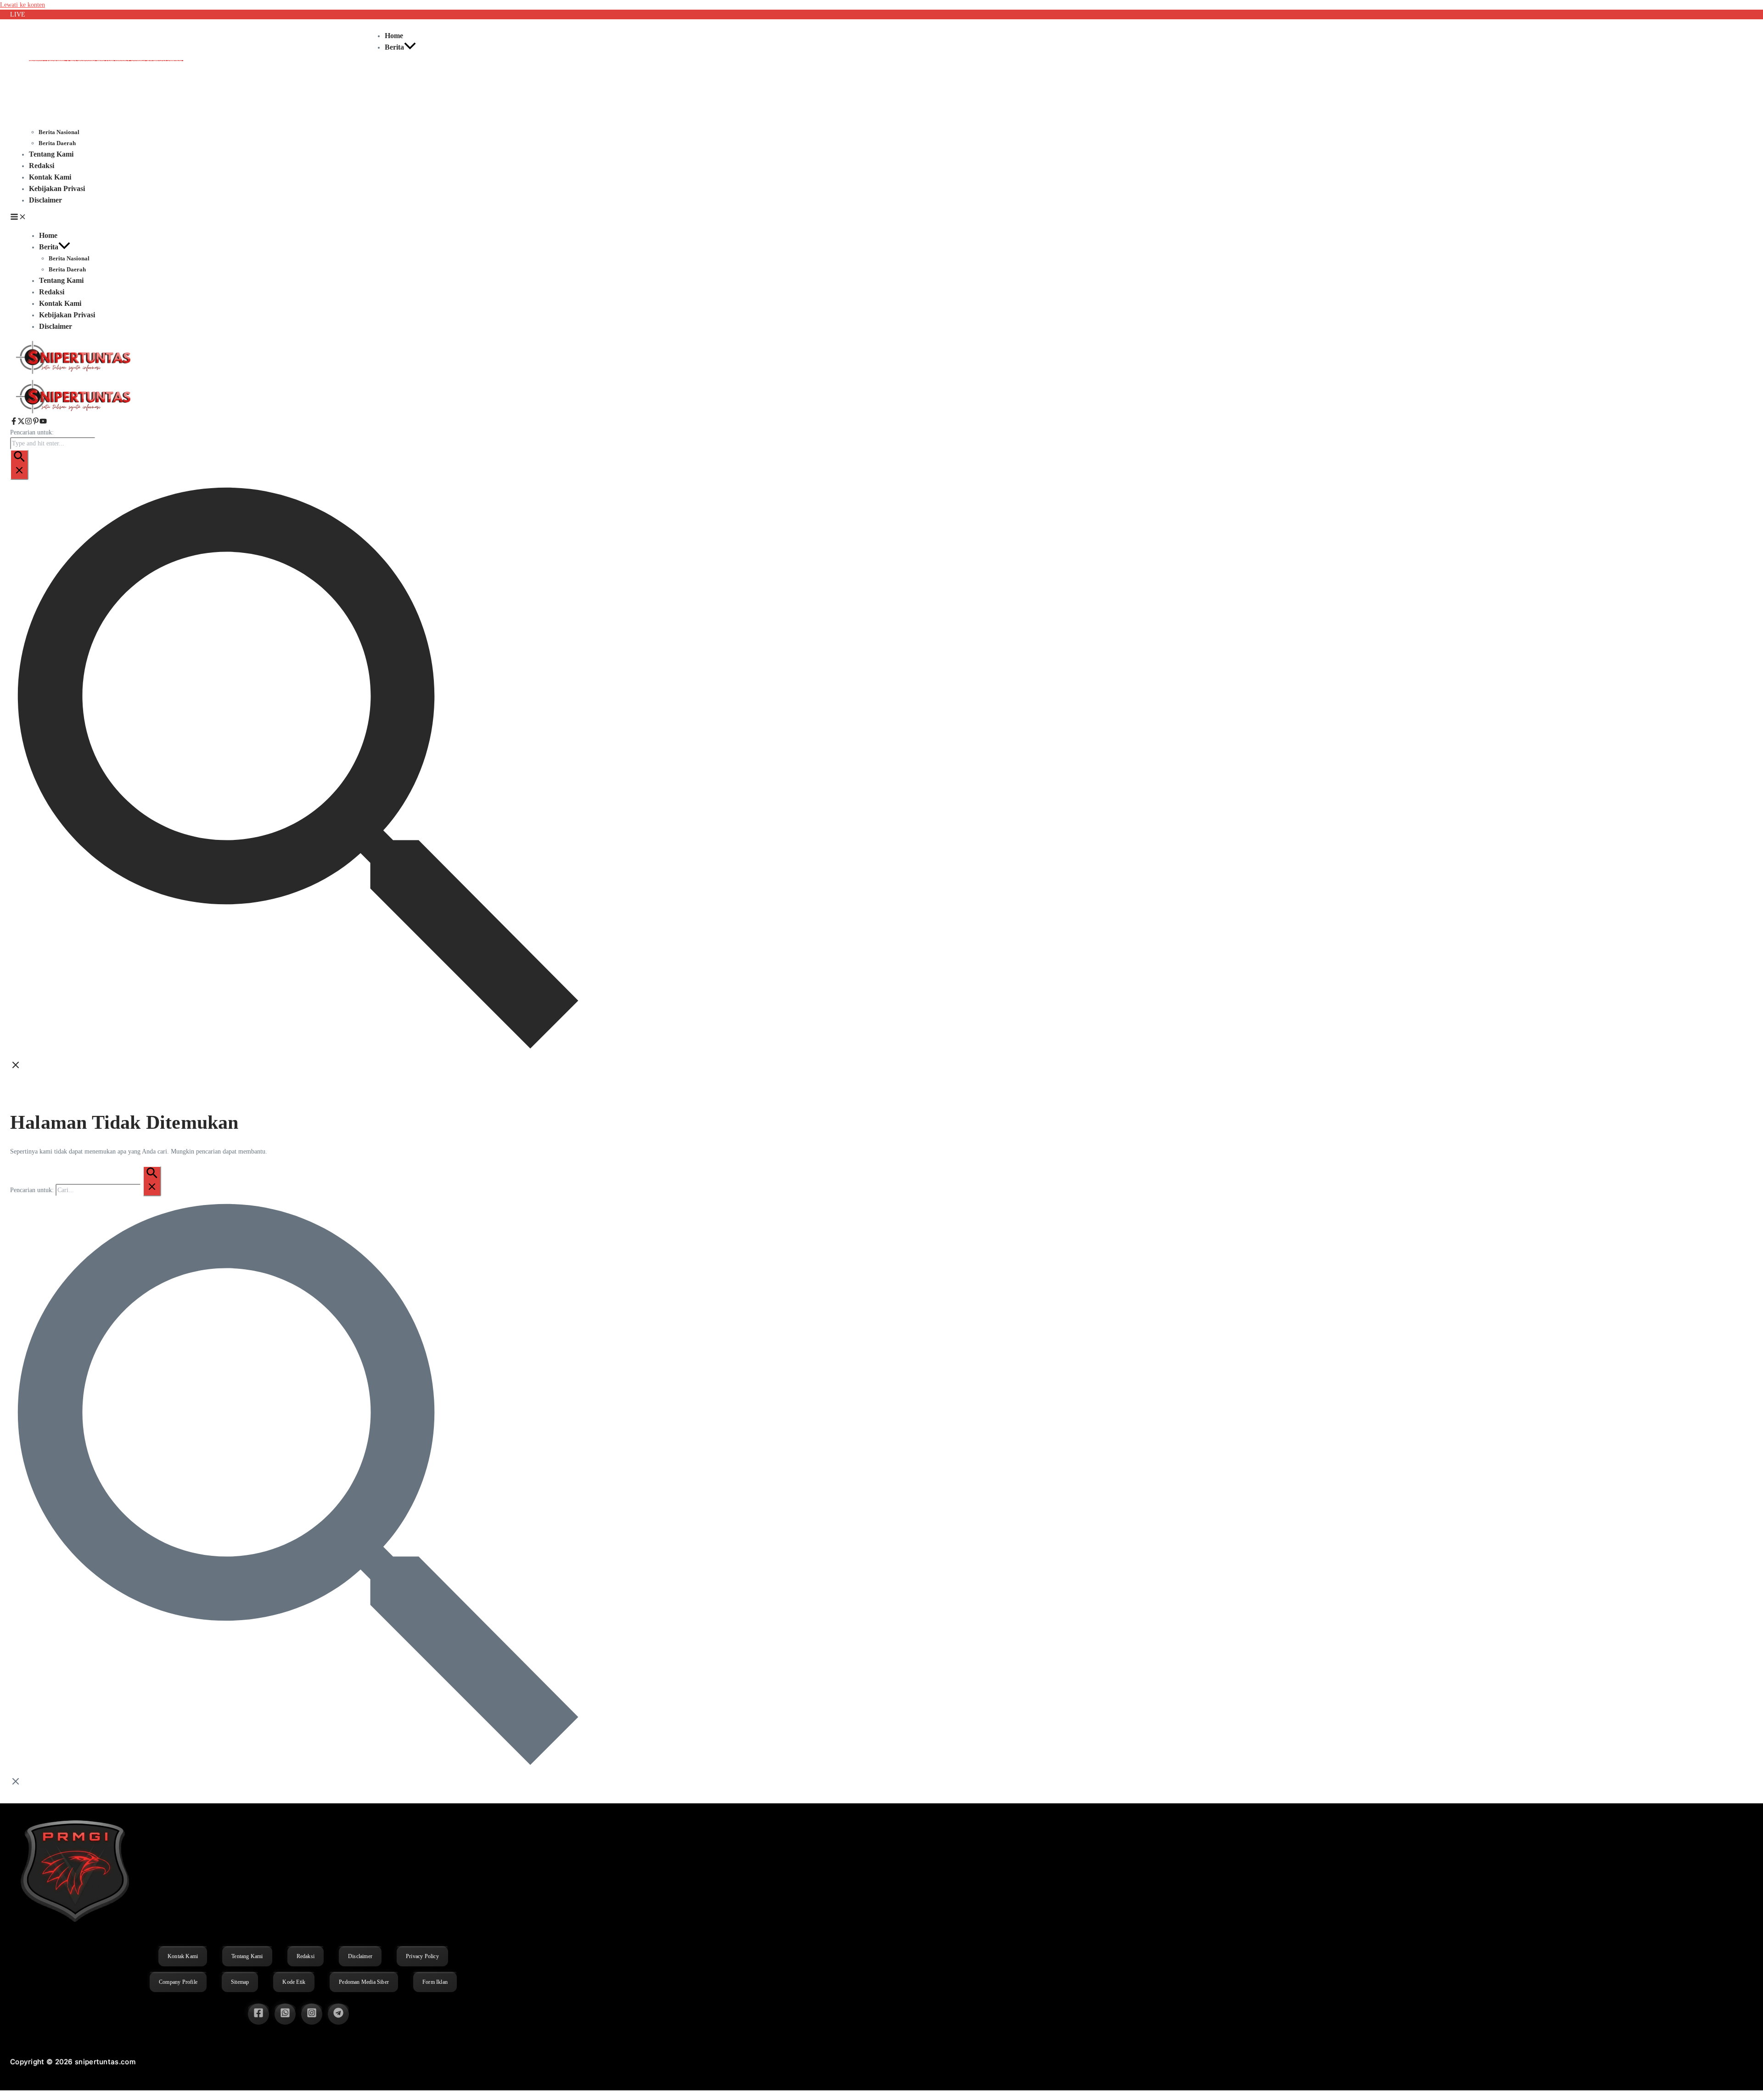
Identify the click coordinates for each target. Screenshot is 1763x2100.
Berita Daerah (57, 143)
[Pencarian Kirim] (19, 465)
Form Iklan (435, 1982)
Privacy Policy (422, 1956)
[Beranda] (74, 413)
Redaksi (42, 166)
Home (394, 36)
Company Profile (178, 1982)
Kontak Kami (50, 177)
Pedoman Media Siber (364, 1982)
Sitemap (240, 1982)
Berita (394, 47)
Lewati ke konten (22, 5)
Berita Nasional (59, 132)
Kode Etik (294, 1982)
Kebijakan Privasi (57, 189)
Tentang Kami (51, 154)
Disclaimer (45, 200)
